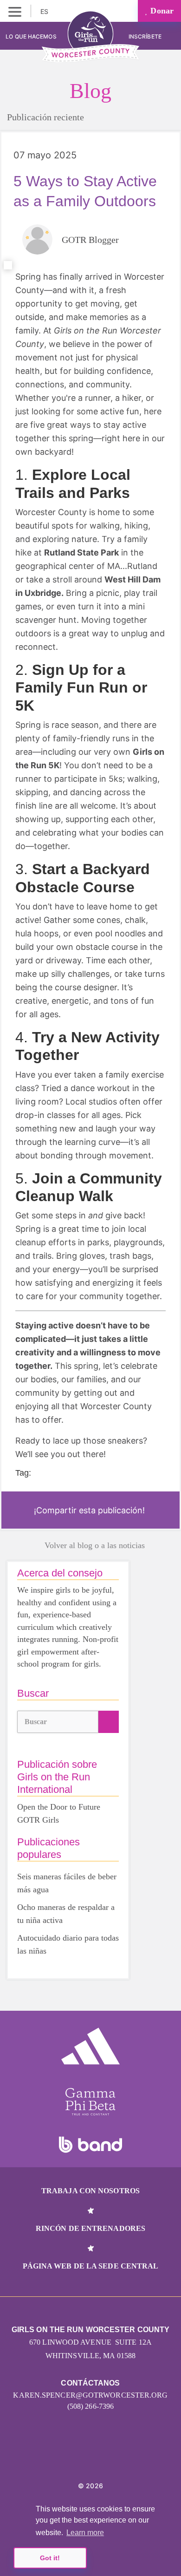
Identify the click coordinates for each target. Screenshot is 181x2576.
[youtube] (101, 2458)
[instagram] (60, 2458)
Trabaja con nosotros (90, 2191)
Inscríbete (146, 36)
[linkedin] (81, 2458)
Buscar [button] (36, 1722)
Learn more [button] (85, 2533)
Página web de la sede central (91, 2266)
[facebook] (121, 2458)
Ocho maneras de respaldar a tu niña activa (66, 1914)
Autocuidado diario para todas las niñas (68, 1944)
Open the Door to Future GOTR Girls (59, 1813)
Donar (161, 11)
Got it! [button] (50, 2558)
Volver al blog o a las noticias (95, 1545)
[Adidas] (90, 2046)
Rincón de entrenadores (90, 2228)
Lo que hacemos (31, 36)
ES (45, 11)
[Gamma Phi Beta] (90, 2102)
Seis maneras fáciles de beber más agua (67, 1883)
